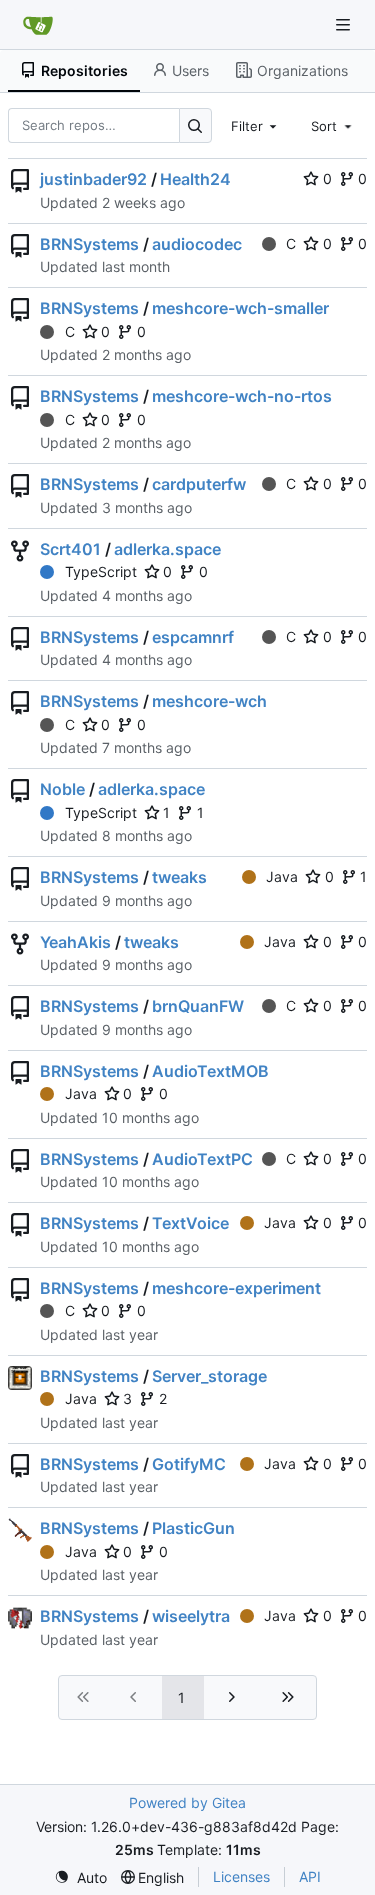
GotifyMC (189, 1464)
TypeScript (101, 571)
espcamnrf (193, 637)
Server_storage (209, 1376)
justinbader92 (93, 179)
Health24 (195, 179)
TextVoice (190, 1223)
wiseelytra (191, 1616)
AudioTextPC (202, 1159)
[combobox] (256, 125)
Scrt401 (70, 549)
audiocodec (197, 244)
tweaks (179, 877)
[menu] (80, 1877)
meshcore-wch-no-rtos (242, 396)
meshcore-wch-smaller (240, 308)
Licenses (241, 1876)
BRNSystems (89, 244)
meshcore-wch (209, 701)
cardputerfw (199, 484)
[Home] (38, 25)
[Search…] (195, 125)
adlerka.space (167, 549)
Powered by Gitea (187, 1802)
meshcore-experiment (236, 1288)
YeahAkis (75, 942)
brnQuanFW (198, 1006)
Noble (62, 789)
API (310, 1876)
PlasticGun (193, 1528)
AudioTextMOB (210, 1071)
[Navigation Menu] (345, 24)
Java (282, 876)
